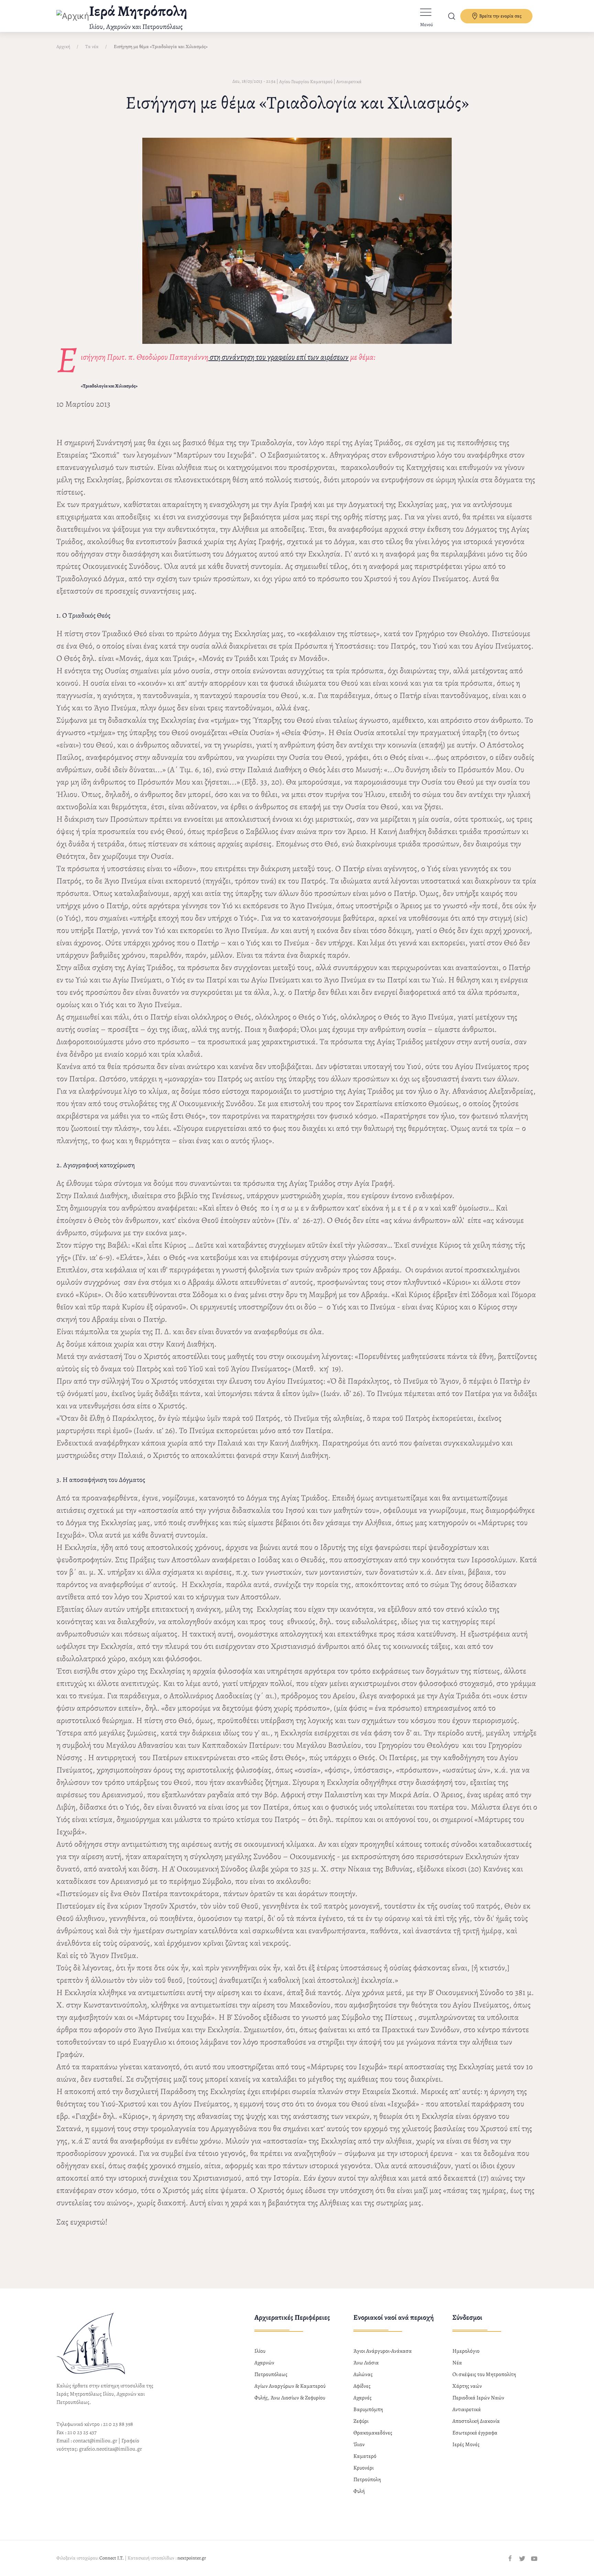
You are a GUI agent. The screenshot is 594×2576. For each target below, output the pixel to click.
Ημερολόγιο (466, 2351)
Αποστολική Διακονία (476, 2421)
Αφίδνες (362, 2386)
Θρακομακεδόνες (373, 2433)
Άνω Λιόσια (366, 2363)
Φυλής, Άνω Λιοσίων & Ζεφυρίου (290, 2398)
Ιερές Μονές (466, 2444)
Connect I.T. (112, 2558)
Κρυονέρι (364, 2468)
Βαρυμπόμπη (368, 2409)
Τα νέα (92, 47)
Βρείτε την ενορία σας (500, 16)
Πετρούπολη (367, 2479)
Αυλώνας (363, 2374)
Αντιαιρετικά (349, 82)
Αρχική (63, 47)
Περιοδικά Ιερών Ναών (478, 2398)
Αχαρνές (362, 2398)
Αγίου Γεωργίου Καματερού (306, 82)
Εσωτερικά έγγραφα (475, 2433)
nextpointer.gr (192, 2558)
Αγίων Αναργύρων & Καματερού (290, 2386)
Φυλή (359, 2491)
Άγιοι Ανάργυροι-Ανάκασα (383, 2351)
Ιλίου (260, 2351)
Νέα (457, 2363)
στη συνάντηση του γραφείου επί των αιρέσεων (278, 357)
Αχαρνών (264, 2363)
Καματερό (365, 2456)
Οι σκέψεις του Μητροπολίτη (484, 2374)
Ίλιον (359, 2444)
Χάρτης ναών (467, 2386)
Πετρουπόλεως (271, 2374)
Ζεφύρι (361, 2421)
